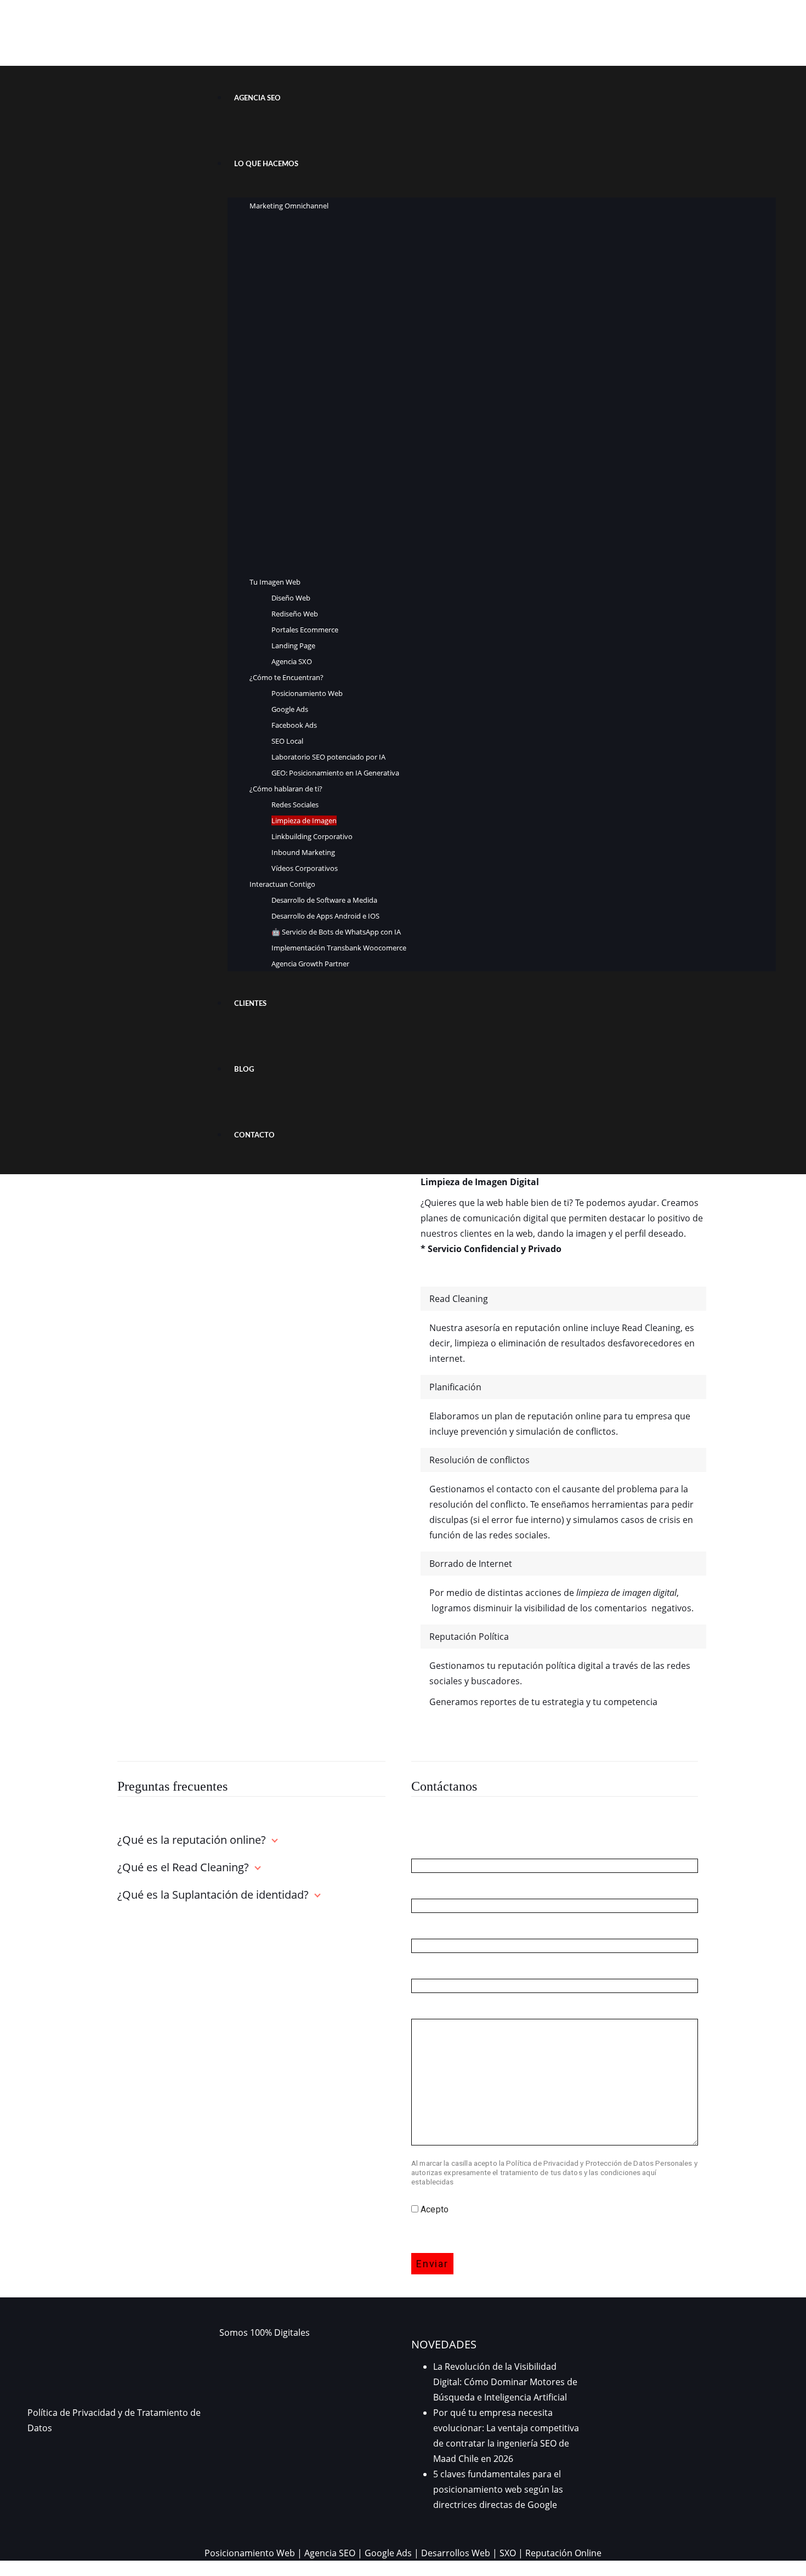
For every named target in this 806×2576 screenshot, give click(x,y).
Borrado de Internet (471, 1564)
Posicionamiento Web (250, 2553)
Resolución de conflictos (479, 1460)
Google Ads (388, 2553)
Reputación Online (563, 2553)
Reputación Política (469, 1637)
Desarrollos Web (456, 2553)
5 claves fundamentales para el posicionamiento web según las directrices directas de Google (498, 2489)
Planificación (455, 1387)
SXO (508, 2553)
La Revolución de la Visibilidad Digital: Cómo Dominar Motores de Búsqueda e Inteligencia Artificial (505, 2382)
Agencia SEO (330, 2553)
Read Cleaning (459, 1299)
